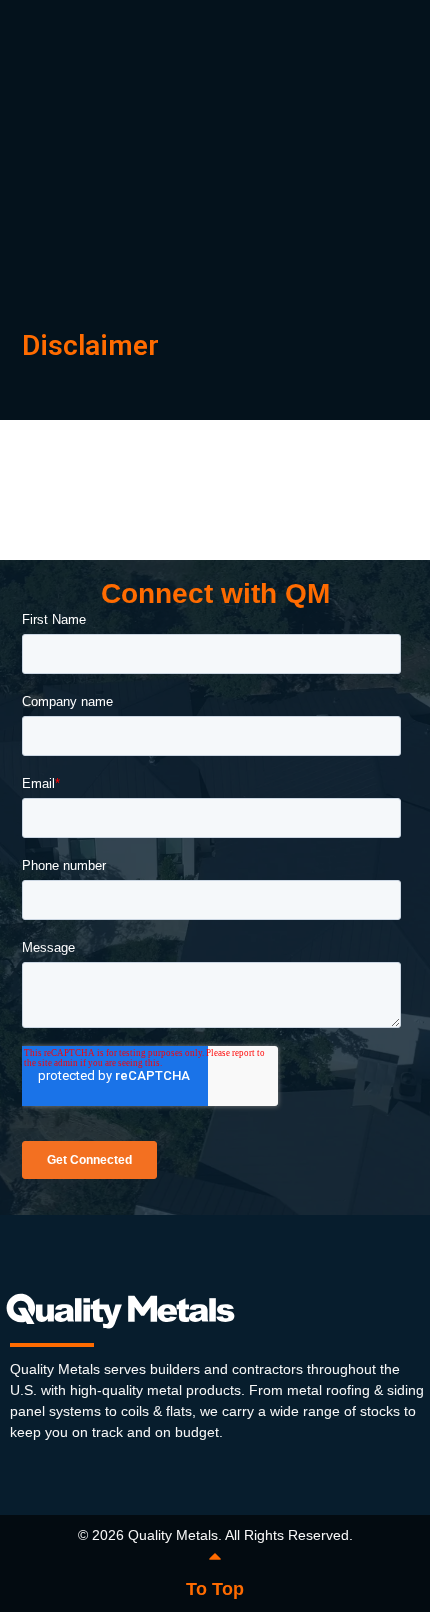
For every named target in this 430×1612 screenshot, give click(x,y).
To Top (215, 1589)
